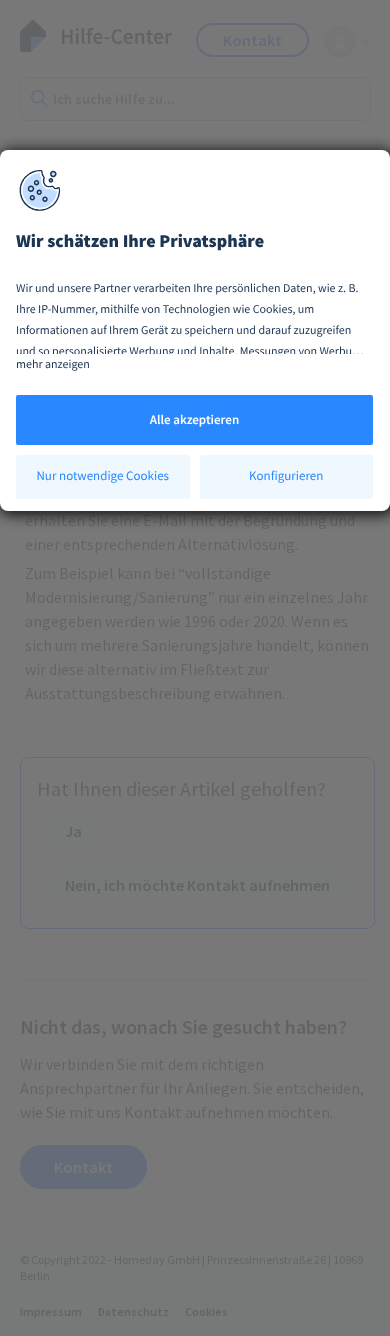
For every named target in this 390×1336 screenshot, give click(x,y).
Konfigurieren (286, 475)
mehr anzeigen (53, 364)
